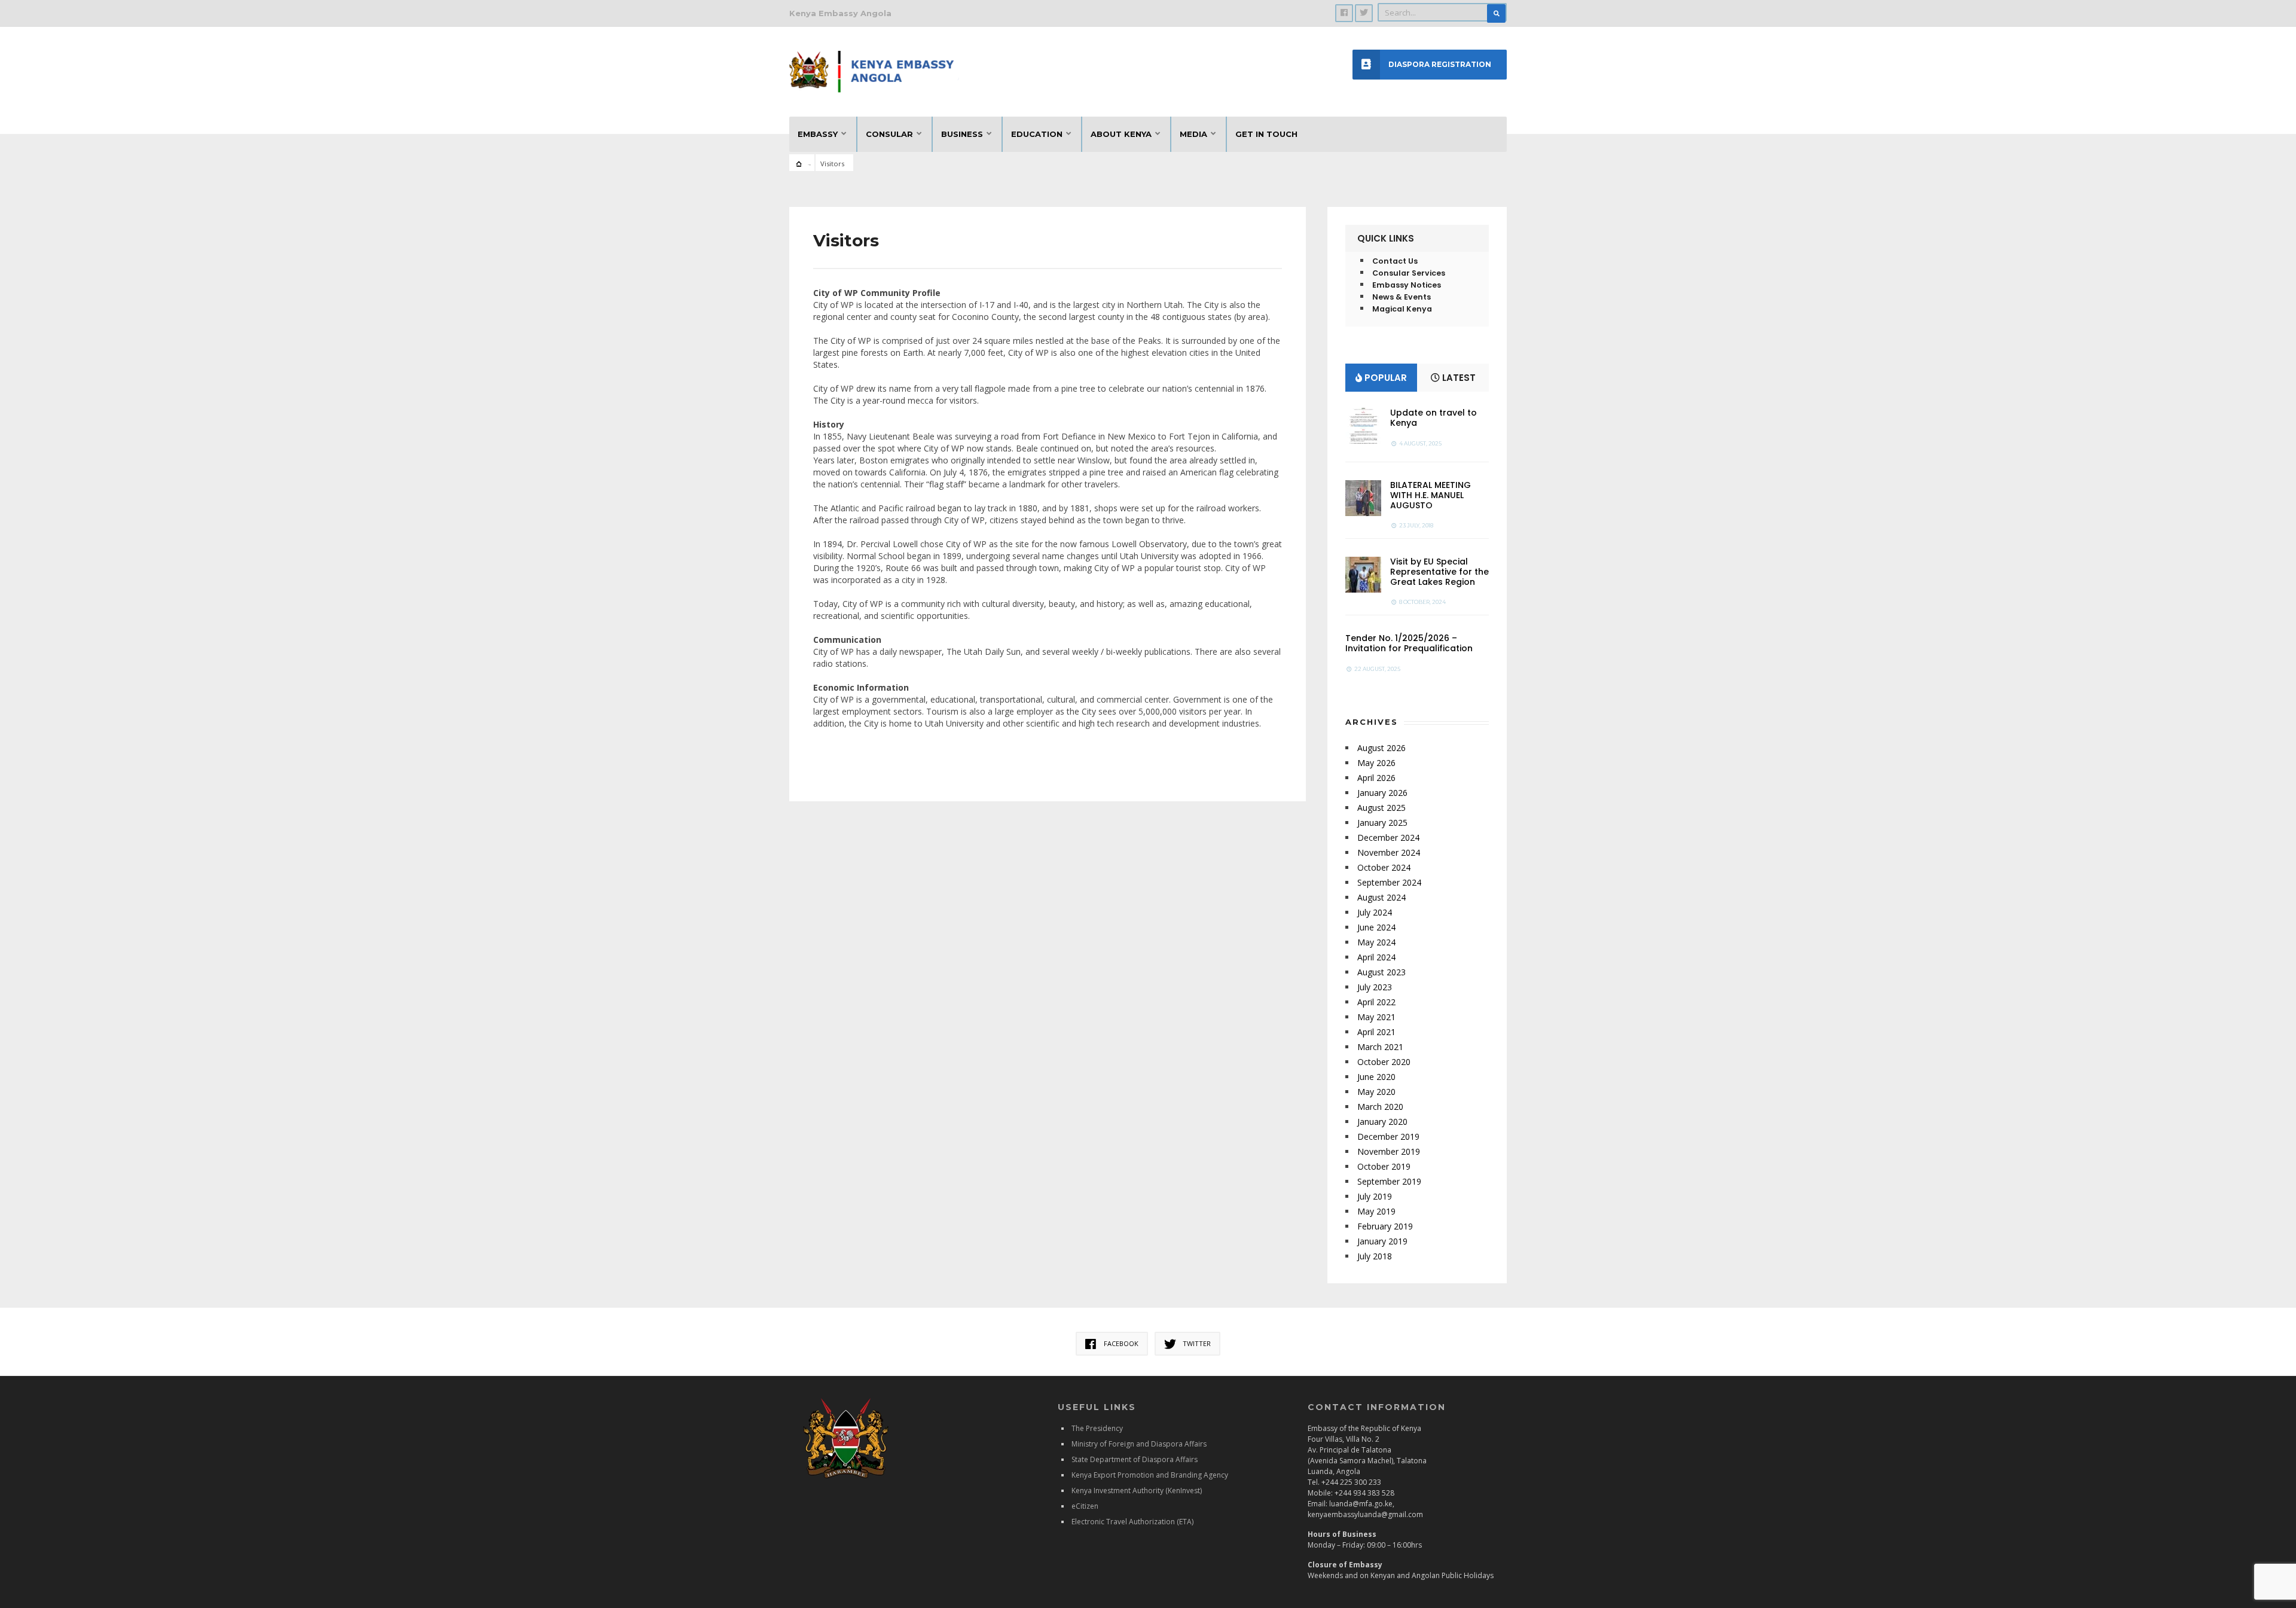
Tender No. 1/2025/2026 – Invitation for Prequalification (1409, 643)
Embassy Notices (1407, 285)
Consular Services (1409, 273)
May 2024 (1376, 942)
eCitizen (1085, 1506)
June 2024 (1376, 927)
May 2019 (1376, 1211)
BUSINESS (962, 134)
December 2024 (1388, 837)
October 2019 (1384, 1166)
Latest (1458, 378)
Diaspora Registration (1440, 64)
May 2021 (1376, 1017)
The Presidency (1097, 1428)
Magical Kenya (1402, 309)
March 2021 (1380, 1047)
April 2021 (1376, 1032)
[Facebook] (1344, 13)
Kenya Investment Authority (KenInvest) (1137, 1490)
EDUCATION (1037, 134)
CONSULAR (889, 134)
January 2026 (1382, 793)
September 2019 (1389, 1181)
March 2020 (1380, 1107)
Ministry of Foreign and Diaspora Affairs (1139, 1444)
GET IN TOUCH (1266, 134)
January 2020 (1382, 1122)
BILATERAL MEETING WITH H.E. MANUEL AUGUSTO (1431, 495)
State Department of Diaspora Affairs (1135, 1459)
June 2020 (1376, 1077)
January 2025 (1382, 823)
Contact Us (1395, 261)
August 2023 (1381, 972)
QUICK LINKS (1386, 238)
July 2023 (1375, 987)
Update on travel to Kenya (1434, 418)
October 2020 (1384, 1062)
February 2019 (1385, 1226)
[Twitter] (1364, 13)
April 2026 (1376, 778)
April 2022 (1376, 1002)
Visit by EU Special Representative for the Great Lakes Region (1439, 572)
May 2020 (1376, 1092)
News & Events (1402, 297)
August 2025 (1381, 808)
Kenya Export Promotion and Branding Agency (1150, 1475)
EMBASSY (818, 134)
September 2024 (1389, 882)
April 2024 (1376, 957)
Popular (1384, 378)
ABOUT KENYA (1121, 134)
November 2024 (1389, 852)
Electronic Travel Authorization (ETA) (1132, 1522)
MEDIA (1193, 134)
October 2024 (1384, 867)
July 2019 (1375, 1196)
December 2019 (1388, 1136)
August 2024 (1381, 897)
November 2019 (1389, 1151)
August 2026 (1381, 748)
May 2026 (1376, 763)
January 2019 (1382, 1241)
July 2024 (1375, 912)
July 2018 (1375, 1256)
